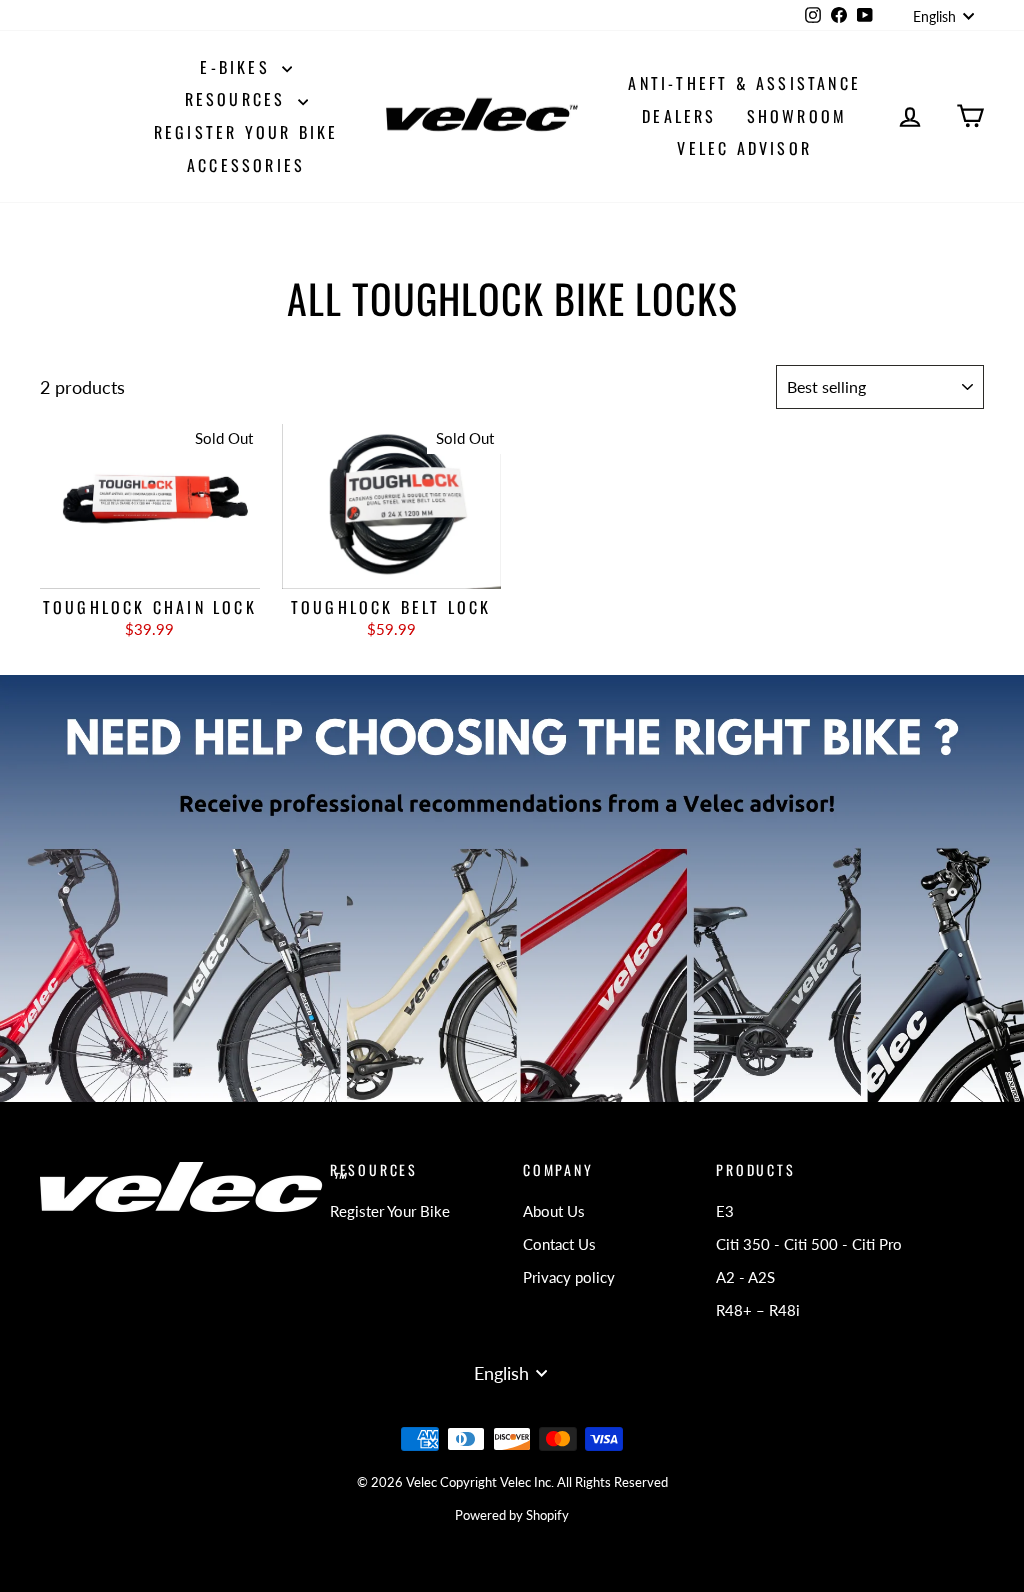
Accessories (246, 165)
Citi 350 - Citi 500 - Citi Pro (809, 1244)
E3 (725, 1211)
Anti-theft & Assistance (744, 83)
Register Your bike (246, 132)
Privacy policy (569, 1277)
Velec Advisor (744, 148)
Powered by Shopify (512, 1515)
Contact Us (559, 1244)
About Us (554, 1211)
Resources (239, 99)
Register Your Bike (390, 1211)
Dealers (679, 116)
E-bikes (238, 67)
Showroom (797, 116)
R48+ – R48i (758, 1310)
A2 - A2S (745, 1277)
